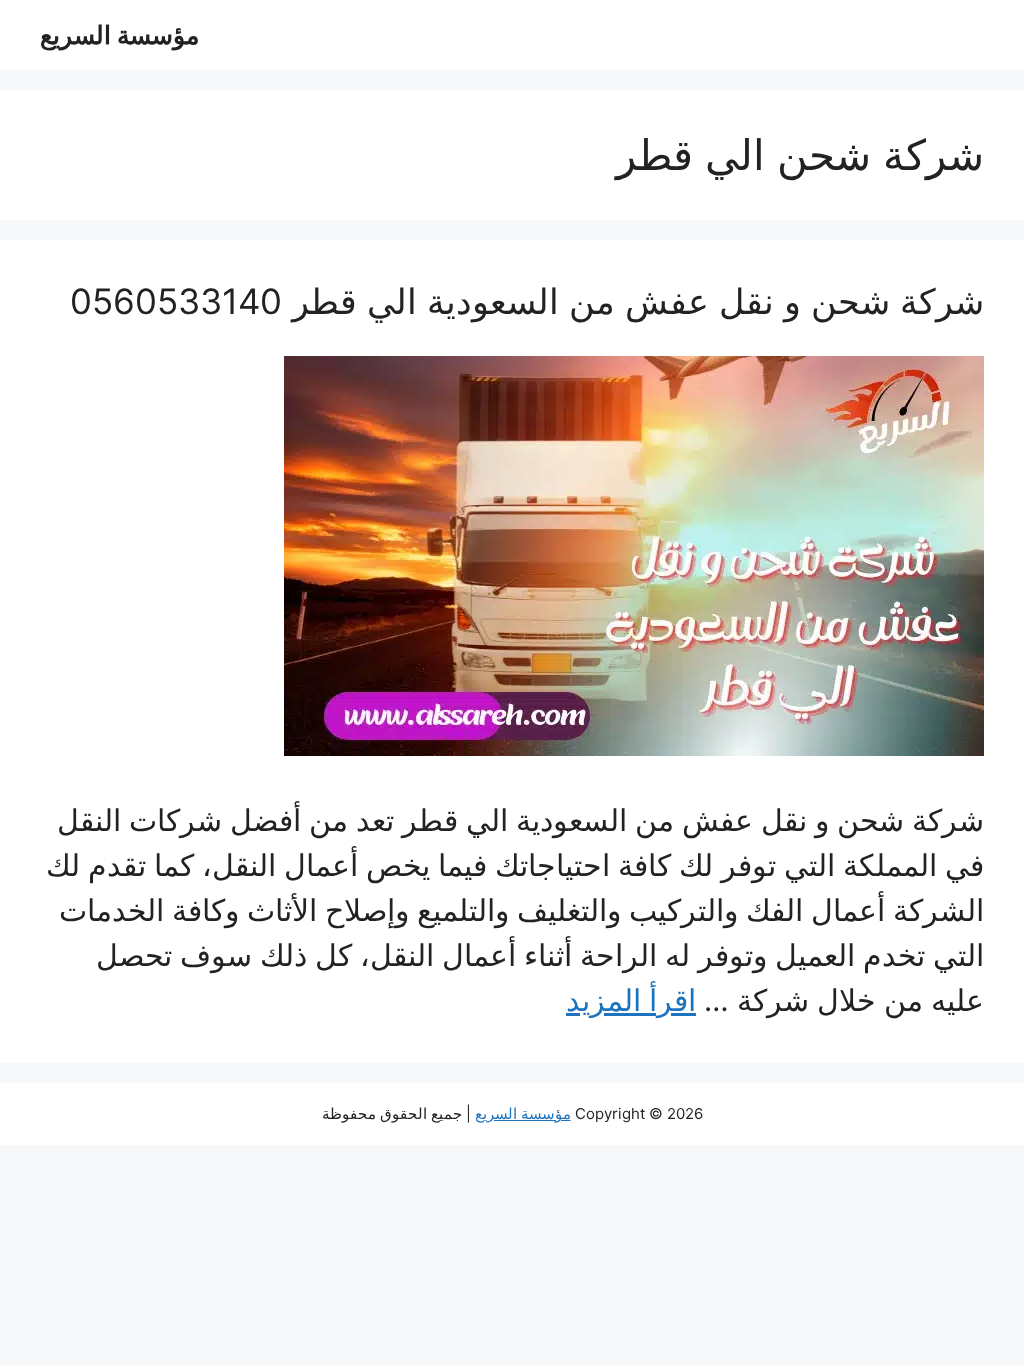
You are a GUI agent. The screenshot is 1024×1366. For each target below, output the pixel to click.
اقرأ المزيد (631, 1000)
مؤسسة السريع (119, 35)
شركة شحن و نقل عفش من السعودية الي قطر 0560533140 (527, 301)
